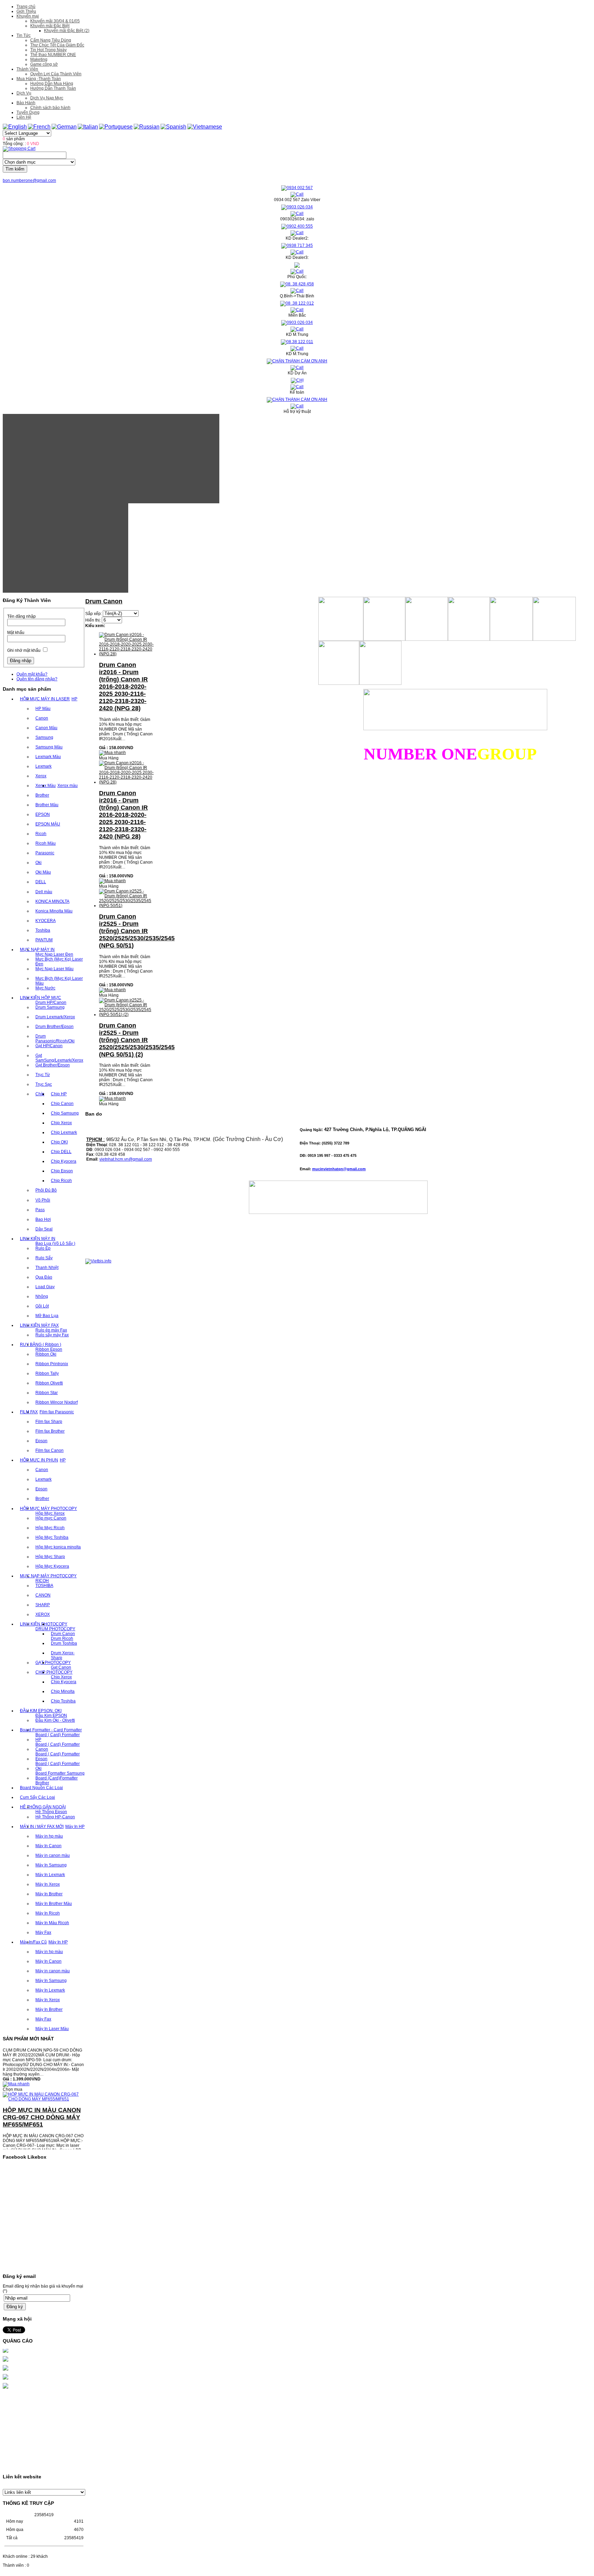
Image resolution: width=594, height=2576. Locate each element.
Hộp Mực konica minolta (58, 1547)
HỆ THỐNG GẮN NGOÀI (43, 1807)
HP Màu (43, 709)
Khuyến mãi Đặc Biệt (50, 26)
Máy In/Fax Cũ (33, 1942)
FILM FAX (29, 1412)
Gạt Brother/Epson (53, 1065)
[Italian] (88, 127)
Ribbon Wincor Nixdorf (57, 1402)
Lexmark (43, 766)
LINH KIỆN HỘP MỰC (41, 998)
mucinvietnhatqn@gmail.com (339, 1169)
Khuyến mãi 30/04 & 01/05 (55, 21)
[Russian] (147, 127)
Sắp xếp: (93, 614)
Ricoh (41, 834)
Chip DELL (61, 1152)
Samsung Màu (49, 747)
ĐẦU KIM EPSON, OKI (41, 1711)
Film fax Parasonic (57, 1412)
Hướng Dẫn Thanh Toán (53, 88)
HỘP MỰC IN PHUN (39, 1460)
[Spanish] (173, 127)
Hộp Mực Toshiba (52, 1537)
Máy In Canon (48, 1846)
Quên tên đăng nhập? (37, 679)
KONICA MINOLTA (52, 901)
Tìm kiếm (15, 169)
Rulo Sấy (44, 1258)
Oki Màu (43, 872)
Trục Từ (43, 1075)
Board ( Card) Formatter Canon (58, 1747)
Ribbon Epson (49, 1349)
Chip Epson (62, 1171)
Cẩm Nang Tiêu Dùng (51, 40)
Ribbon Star (47, 1393)
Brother (42, 795)
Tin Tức (24, 35)
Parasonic (45, 853)
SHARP (43, 1605)
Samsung (44, 737)
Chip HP (59, 1094)
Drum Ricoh (62, 1638)
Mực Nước (45, 988)
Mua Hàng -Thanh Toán (39, 79)
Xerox (41, 776)
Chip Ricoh (61, 1181)
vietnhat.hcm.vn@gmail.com (126, 1159)
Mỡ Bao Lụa (47, 1316)
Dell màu (44, 892)
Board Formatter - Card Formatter (51, 1730)
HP (74, 699)
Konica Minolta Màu (54, 911)
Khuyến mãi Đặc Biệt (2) (67, 31)
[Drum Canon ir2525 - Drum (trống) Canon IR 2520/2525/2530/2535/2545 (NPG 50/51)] (126, 906)
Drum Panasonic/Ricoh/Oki (55, 1039)
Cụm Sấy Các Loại (37, 1797)
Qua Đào (44, 1277)
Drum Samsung (50, 1007)
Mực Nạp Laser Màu (54, 969)
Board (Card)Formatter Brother (57, 1780)
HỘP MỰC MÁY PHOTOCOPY (48, 1509)
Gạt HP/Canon (49, 1046)
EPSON (43, 814)
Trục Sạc (44, 1084)
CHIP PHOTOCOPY (54, 1672)
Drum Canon (63, 1634)
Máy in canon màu (53, 1855)
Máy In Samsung (51, 1865)
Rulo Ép (43, 1248)
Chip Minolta (63, 1691)
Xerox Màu (46, 786)
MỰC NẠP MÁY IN (37, 950)
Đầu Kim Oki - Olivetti (55, 1720)
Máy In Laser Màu (52, 2029)
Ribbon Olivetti (49, 1383)
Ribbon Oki (46, 1354)
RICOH (42, 1581)
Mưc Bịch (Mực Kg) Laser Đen (59, 962)
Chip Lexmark (64, 1132)
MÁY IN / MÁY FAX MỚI (42, 1827)
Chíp (40, 1094)
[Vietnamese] (205, 127)
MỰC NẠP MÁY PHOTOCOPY (48, 1576)
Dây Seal (44, 1229)
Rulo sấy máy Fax (52, 1335)
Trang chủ (26, 7)
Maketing (39, 59)
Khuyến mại (28, 16)
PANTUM (44, 940)
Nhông (42, 1296)
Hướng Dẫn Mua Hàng (52, 84)
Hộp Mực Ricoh (50, 1528)
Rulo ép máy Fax (51, 1330)
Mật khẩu (16, 633)
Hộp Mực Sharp (50, 1557)
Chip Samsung (65, 1113)
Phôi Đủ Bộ (46, 1190)
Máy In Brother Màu (54, 1904)
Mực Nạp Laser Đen (54, 954)
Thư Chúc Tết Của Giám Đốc (57, 45)
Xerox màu (68, 786)
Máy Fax (43, 1932)
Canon (42, 718)
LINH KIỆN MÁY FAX (39, 1325)
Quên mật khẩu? (32, 674)
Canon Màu (46, 728)
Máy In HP (75, 1827)
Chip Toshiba (63, 1701)
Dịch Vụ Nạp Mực (47, 98)
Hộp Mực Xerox (50, 1513)
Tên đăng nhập (21, 616)
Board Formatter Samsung (60, 1773)
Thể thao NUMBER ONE (53, 55)
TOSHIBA (44, 1586)
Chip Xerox (61, 1123)
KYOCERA (46, 921)
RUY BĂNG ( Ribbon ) (41, 1345)
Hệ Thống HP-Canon (55, 1817)
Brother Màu (47, 805)
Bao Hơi (43, 1219)
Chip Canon (62, 1104)
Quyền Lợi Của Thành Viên (56, 74)
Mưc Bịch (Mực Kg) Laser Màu (59, 981)
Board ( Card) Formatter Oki (58, 1766)
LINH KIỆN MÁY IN (38, 1239)
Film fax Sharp (49, 1422)
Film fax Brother (50, 1431)
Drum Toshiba (64, 1643)
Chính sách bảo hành (50, 108)
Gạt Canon (61, 1667)
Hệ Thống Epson (51, 1812)
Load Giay (45, 1287)
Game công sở (44, 64)
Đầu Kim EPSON (51, 1715)
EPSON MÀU (48, 824)
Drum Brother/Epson (54, 1027)
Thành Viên (27, 69)
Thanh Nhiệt (47, 1268)
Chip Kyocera (64, 1161)
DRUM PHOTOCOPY (55, 1629)
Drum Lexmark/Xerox (55, 1017)
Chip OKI (59, 1142)
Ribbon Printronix (52, 1364)
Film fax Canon (49, 1450)
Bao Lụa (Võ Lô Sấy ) (55, 1243)
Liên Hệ (24, 117)
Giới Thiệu (26, 11)
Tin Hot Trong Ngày (48, 50)
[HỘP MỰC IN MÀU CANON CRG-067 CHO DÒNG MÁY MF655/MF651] (44, 2079)
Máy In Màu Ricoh (52, 1923)
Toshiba (43, 930)
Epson (41, 1441)
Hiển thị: (93, 620)
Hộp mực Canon (51, 1518)
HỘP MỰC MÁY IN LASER (45, 699)
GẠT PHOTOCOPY (53, 1663)
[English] (15, 127)
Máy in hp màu (49, 1836)
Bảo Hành (26, 103)
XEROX (43, 1614)
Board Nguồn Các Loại (41, 1788)
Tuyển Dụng (28, 112)
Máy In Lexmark (50, 1875)
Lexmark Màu (48, 757)
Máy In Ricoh (48, 1913)
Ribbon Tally (47, 1373)
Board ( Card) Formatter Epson (58, 1756)
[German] (64, 127)
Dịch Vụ (24, 93)
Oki (38, 863)
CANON (43, 1595)
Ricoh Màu (46, 843)
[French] (39, 127)
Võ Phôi (43, 1200)
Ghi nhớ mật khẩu (24, 650)
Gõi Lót (42, 1306)
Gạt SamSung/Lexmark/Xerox (59, 1058)
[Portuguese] (116, 127)
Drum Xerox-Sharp (63, 1655)
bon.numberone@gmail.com (29, 180)
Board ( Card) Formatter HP (58, 1737)
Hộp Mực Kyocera (52, 1566)
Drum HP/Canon (51, 1002)
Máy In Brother (49, 1894)
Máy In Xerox (48, 1884)
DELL (41, 882)
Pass (40, 1210)
